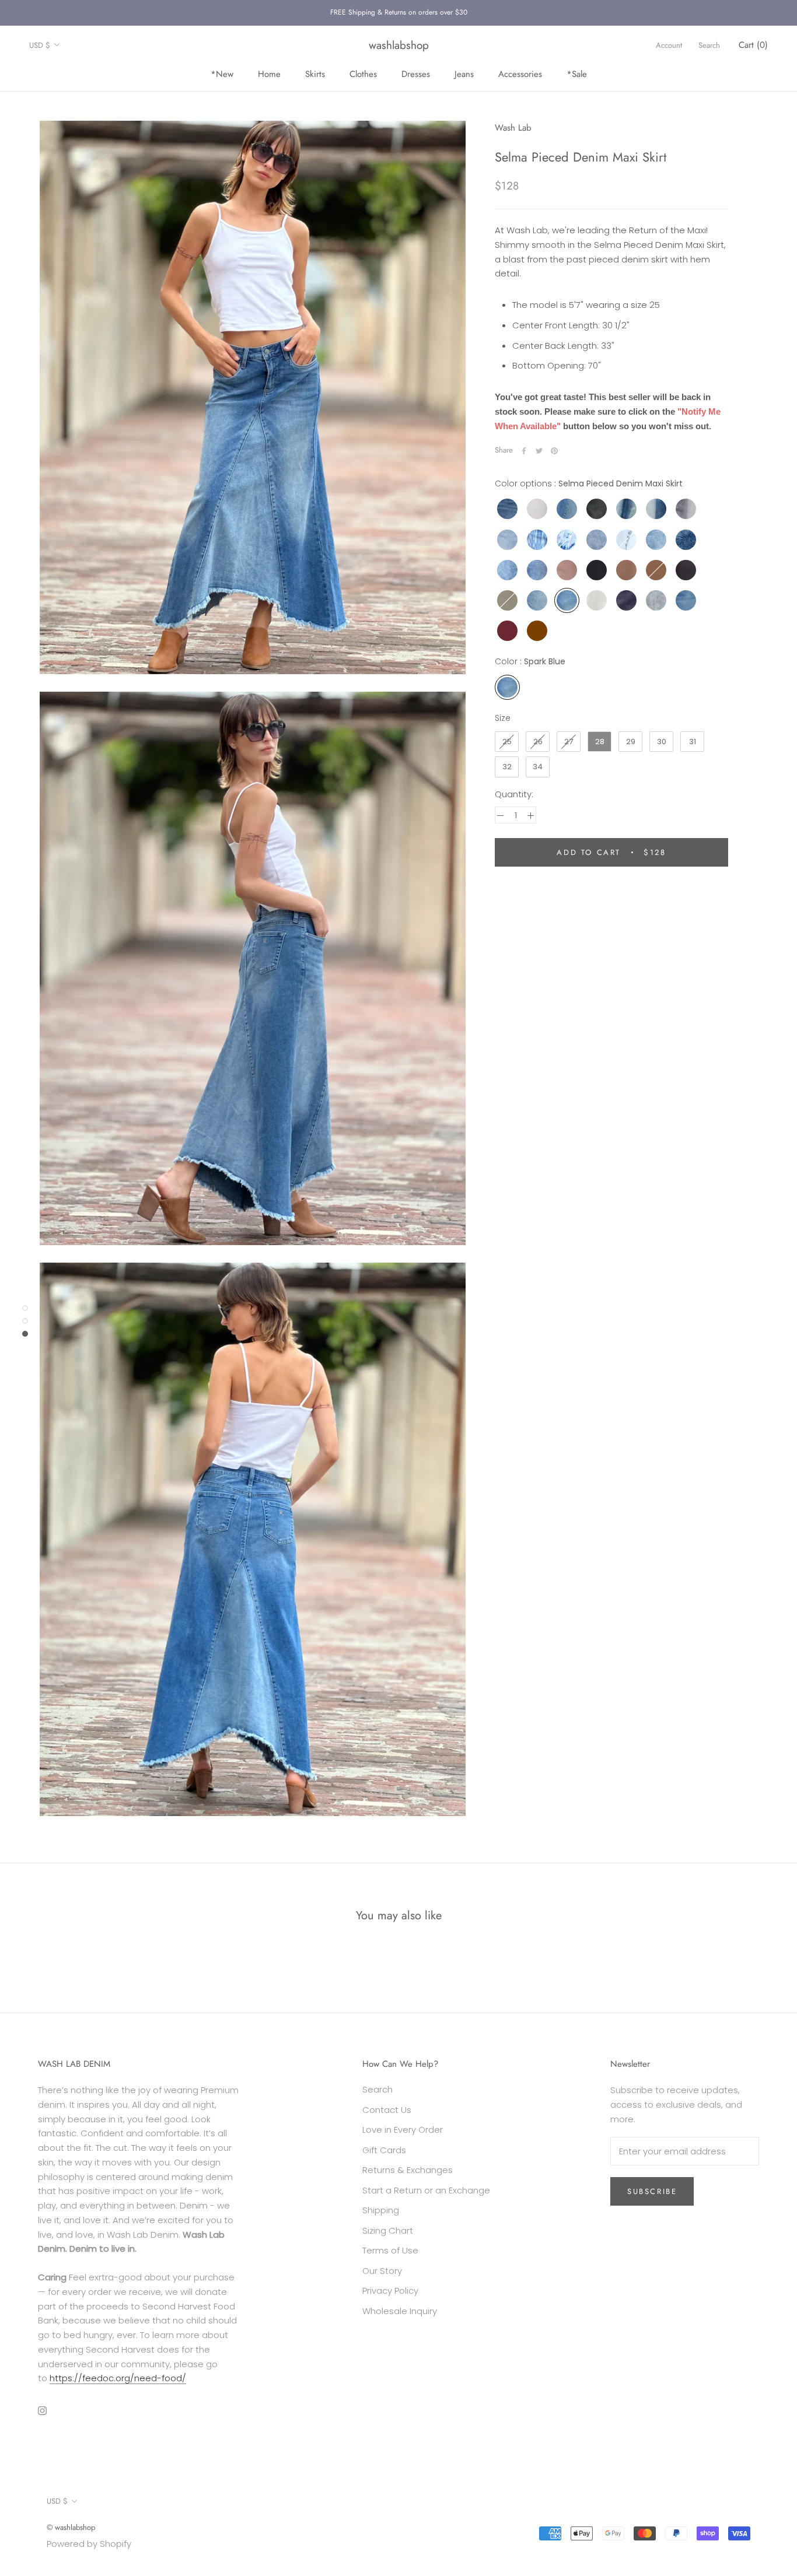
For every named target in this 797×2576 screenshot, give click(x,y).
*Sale (577, 73)
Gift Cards (384, 2150)
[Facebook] (524, 451)
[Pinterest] (554, 451)
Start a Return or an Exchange (426, 2190)
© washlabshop (71, 2527)
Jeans (464, 73)
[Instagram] (42, 2411)
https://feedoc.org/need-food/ (118, 2378)
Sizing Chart (388, 2230)
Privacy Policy (390, 2291)
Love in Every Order (403, 2130)
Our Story (382, 2271)
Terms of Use (390, 2250)
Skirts (315, 73)
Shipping (381, 2210)
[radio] (507, 509)
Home (269, 73)
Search (709, 45)
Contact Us (387, 2110)
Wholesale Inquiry (400, 2311)
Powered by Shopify (89, 2544)
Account (669, 45)
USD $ (40, 45)
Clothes (363, 73)
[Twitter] (539, 451)
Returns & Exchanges (408, 2170)
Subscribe (652, 2191)
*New (222, 73)
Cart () (753, 45)
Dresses (416, 73)
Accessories (520, 73)
